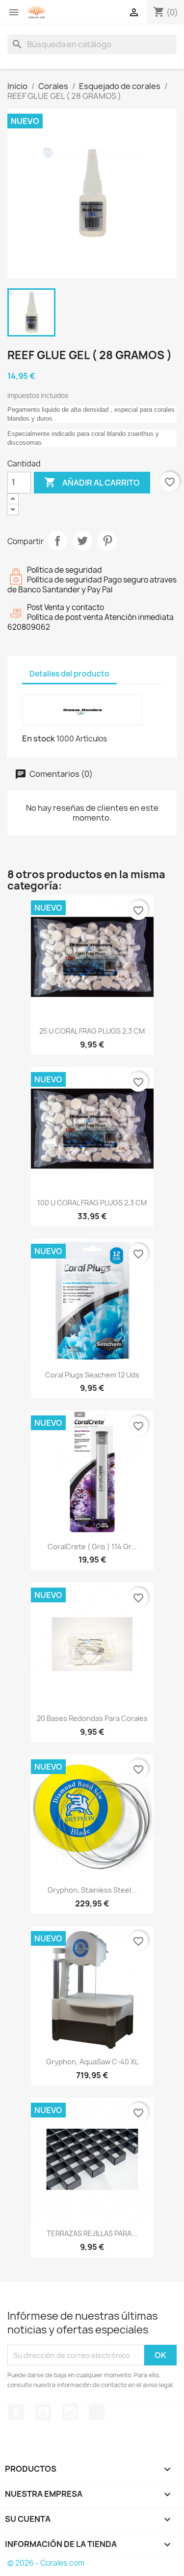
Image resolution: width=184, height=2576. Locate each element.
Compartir (57, 541)
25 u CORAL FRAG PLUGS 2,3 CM (92, 1031)
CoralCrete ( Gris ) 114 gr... (92, 1547)
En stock (39, 738)
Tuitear (82, 541)
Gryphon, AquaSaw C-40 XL (92, 2062)
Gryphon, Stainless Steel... (92, 1890)
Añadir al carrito (92, 482)
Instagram (70, 2412)
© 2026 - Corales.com (46, 2563)
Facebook (16, 2412)
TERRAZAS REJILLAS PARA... (92, 2233)
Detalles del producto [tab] (69, 674)
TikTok (97, 2412)
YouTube (43, 2412)
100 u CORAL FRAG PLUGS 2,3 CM (92, 1203)
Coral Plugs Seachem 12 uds (92, 1375)
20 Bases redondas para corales (92, 1718)
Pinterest (107, 541)
